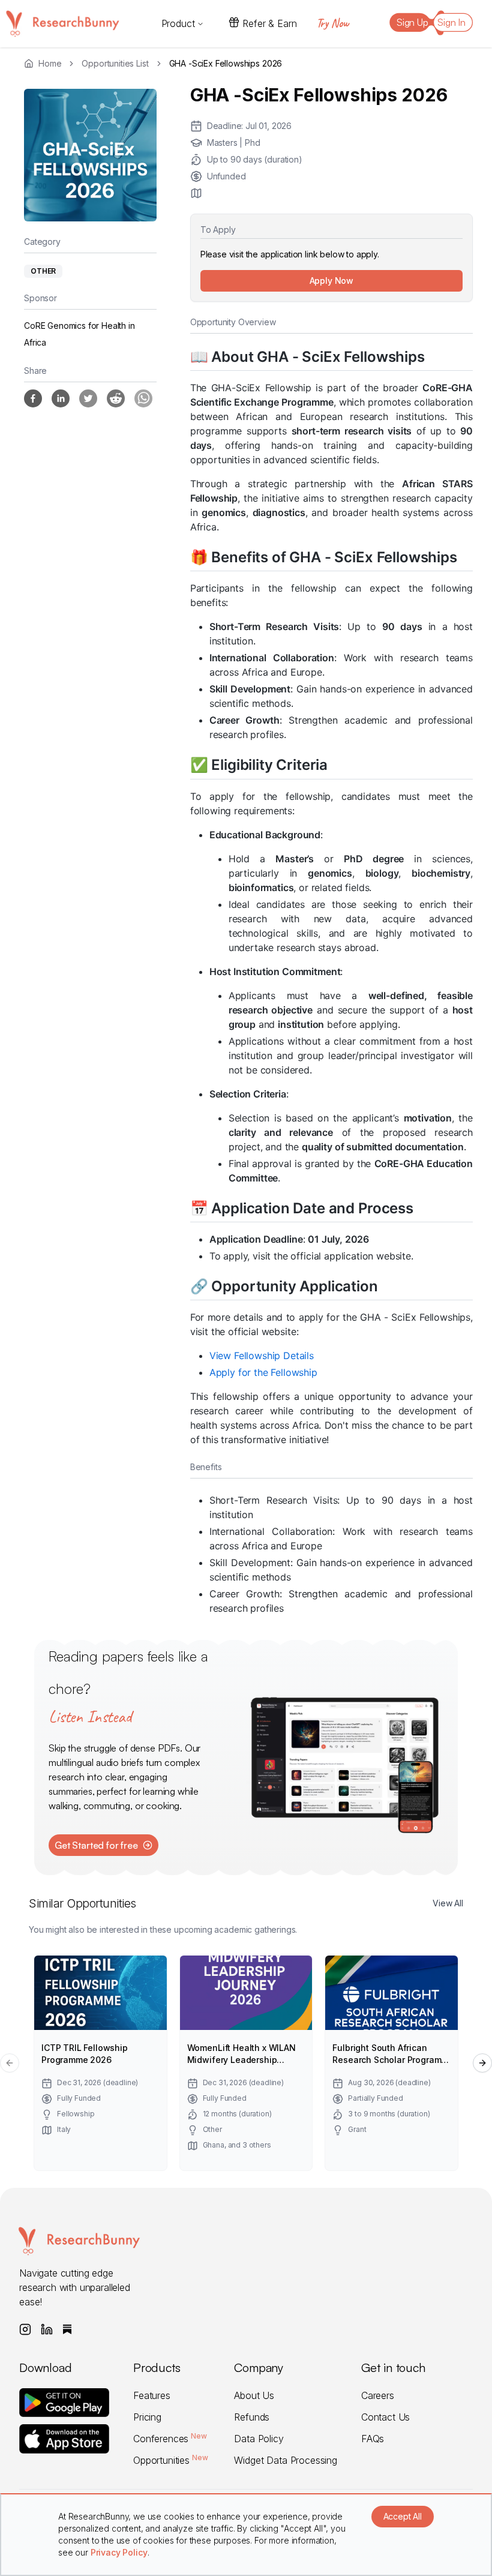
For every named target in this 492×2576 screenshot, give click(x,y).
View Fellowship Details (262, 1356)
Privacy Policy (119, 2552)
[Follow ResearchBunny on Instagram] (25, 2329)
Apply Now (332, 281)
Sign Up (412, 22)
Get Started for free (96, 1845)
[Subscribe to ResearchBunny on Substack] (67, 2329)
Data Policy (259, 2439)
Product (178, 23)
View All (448, 1903)
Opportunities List (115, 63)
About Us (254, 2395)
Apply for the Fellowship (263, 1372)
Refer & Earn (269, 23)
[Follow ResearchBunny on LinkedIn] (47, 2329)
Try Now (332, 23)
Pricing (147, 2417)
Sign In (451, 22)
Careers (378, 2395)
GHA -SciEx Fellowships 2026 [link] (226, 63)
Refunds (252, 2417)
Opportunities (170, 2460)
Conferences (170, 2439)
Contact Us (385, 2417)
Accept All (403, 2516)
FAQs (373, 2439)
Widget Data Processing (285, 2460)
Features (152, 2395)
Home (50, 63)
